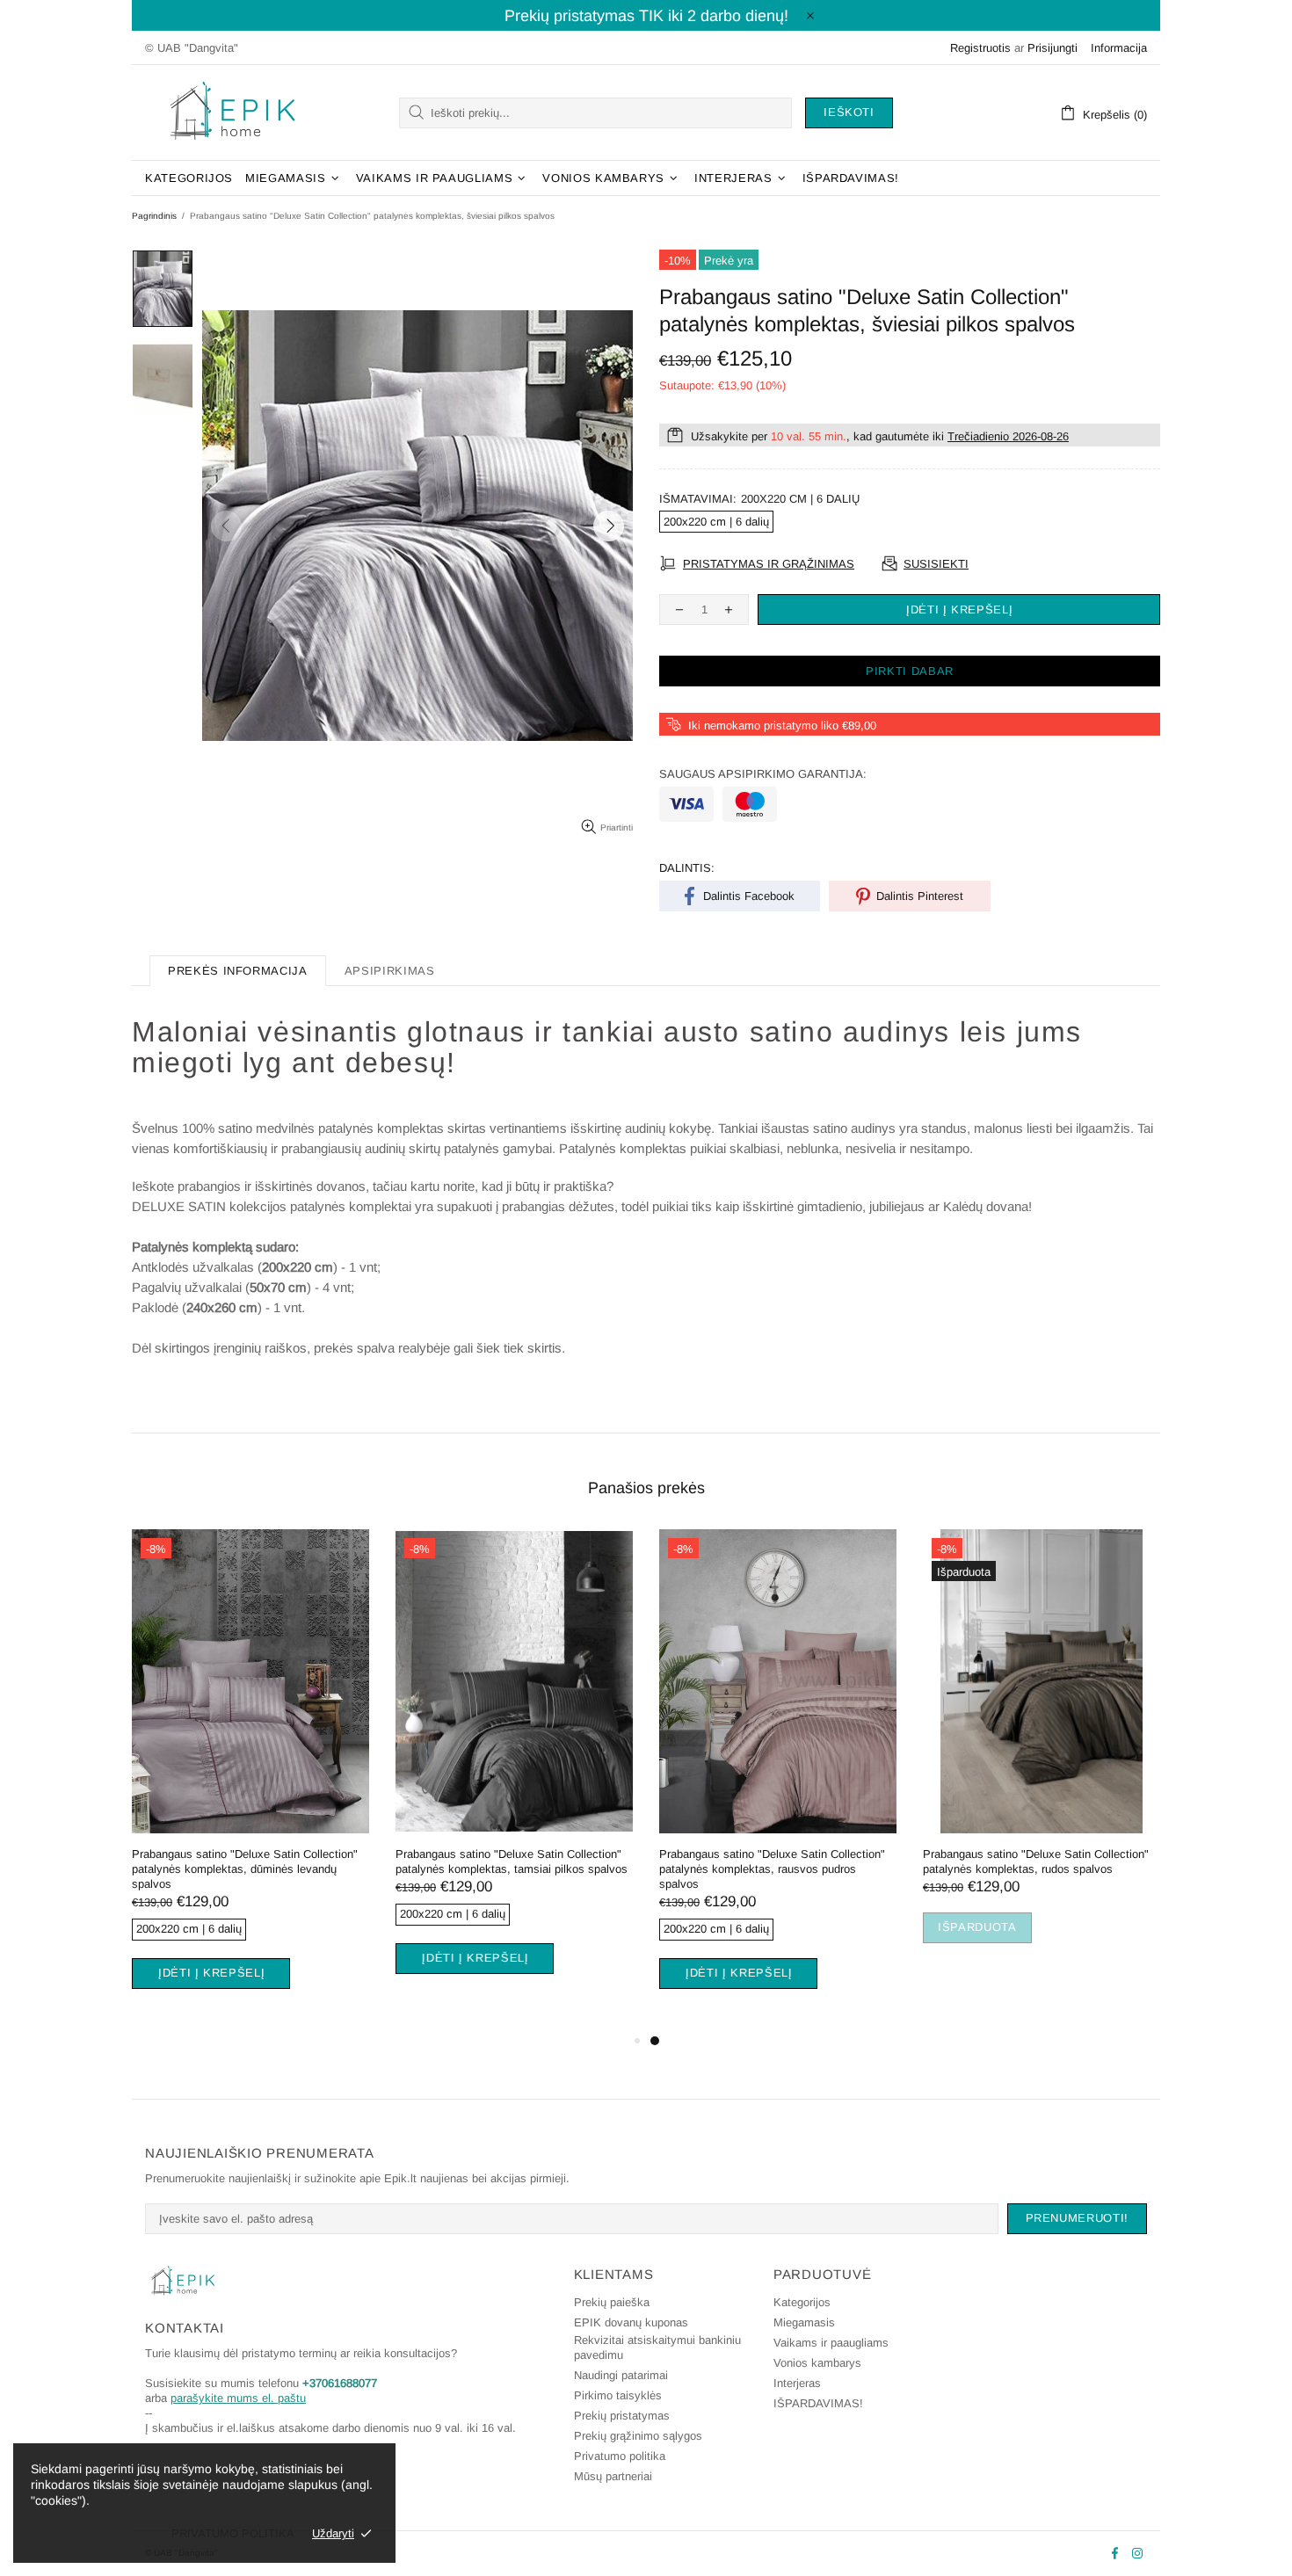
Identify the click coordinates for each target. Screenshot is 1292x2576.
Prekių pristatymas (622, 2416)
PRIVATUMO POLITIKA (233, 2533)
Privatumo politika (620, 2456)
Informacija (1119, 48)
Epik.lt (233, 112)
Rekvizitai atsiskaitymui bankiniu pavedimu (657, 2347)
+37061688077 (340, 2383)
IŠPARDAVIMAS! (818, 2403)
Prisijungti (1052, 48)
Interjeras (797, 2383)
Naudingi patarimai (621, 2375)
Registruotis (980, 48)
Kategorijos (802, 2302)
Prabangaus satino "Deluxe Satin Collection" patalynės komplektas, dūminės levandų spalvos (245, 1869)
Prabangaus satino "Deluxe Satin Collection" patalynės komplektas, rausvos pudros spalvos (772, 1869)
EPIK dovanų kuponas (631, 2322)
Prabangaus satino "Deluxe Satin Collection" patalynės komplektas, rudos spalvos (1036, 1861)
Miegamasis (804, 2322)
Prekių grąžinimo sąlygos (638, 2436)
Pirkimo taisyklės (618, 2395)
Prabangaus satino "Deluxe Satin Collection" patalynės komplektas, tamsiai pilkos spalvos (512, 1861)
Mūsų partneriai (613, 2476)
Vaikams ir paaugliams (831, 2343)
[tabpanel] (250, 1780)
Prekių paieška (612, 2302)
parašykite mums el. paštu (238, 2398)
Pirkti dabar (910, 671)
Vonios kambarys (817, 2363)
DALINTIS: (687, 868)
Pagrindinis (154, 216)
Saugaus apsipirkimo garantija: (763, 774)
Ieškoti (849, 112)
